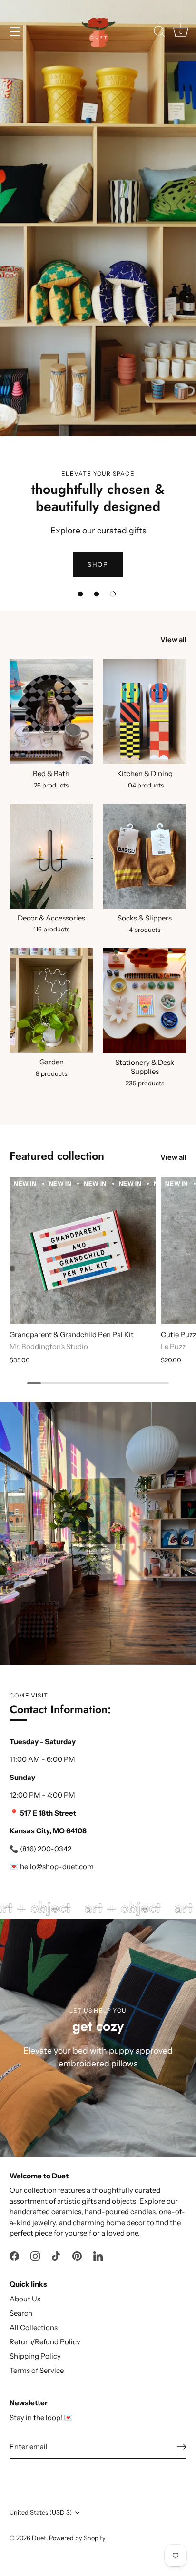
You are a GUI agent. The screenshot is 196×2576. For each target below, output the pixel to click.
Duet (39, 2538)
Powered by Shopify (77, 2538)
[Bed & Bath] (51, 712)
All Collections (34, 2327)
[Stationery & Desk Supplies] (145, 1001)
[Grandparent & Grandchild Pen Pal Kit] (83, 1251)
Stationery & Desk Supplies (145, 1067)
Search (21, 2313)
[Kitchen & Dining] (145, 712)
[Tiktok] (56, 2255)
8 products (51, 1073)
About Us (25, 2299)
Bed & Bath (51, 773)
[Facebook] (14, 2255)
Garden (52, 1062)
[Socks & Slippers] (145, 856)
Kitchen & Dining (145, 773)
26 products (51, 785)
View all (173, 639)
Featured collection (57, 1156)
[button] (80, 594)
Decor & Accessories (51, 918)
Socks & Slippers (145, 918)
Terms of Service (37, 2370)
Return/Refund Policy (45, 2342)
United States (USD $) (41, 2512)
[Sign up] (182, 2447)
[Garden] (51, 1000)
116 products (51, 929)
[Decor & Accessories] (51, 856)
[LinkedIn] (98, 2255)
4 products (145, 930)
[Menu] (15, 31)
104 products (145, 785)
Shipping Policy (35, 2356)
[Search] (159, 33)
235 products (145, 1083)
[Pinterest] (77, 2255)
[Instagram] (35, 2255)
